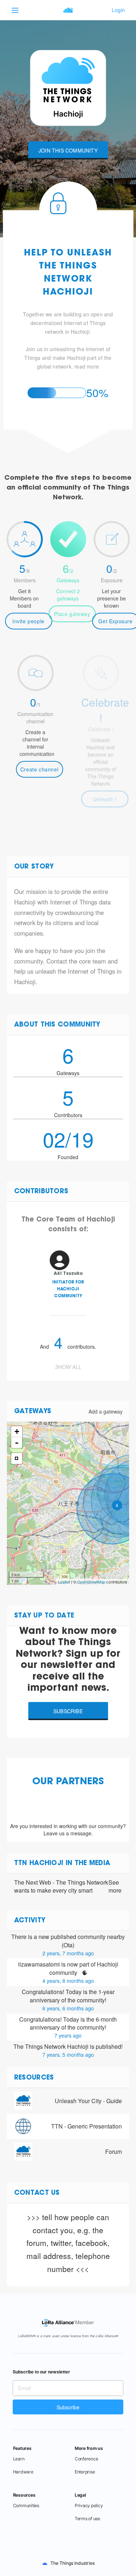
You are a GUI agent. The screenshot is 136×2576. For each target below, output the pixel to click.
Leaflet (64, 1582)
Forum (114, 2151)
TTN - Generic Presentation (86, 2126)
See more (115, 1887)
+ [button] (17, 1431)
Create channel (39, 769)
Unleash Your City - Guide (88, 2101)
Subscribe (68, 1711)
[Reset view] (17, 1458)
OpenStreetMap (91, 1582)
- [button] (17, 1443)
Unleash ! (105, 799)
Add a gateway (106, 1411)
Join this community (68, 150)
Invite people (28, 621)
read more (87, 366)
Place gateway (72, 614)
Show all (68, 1367)
